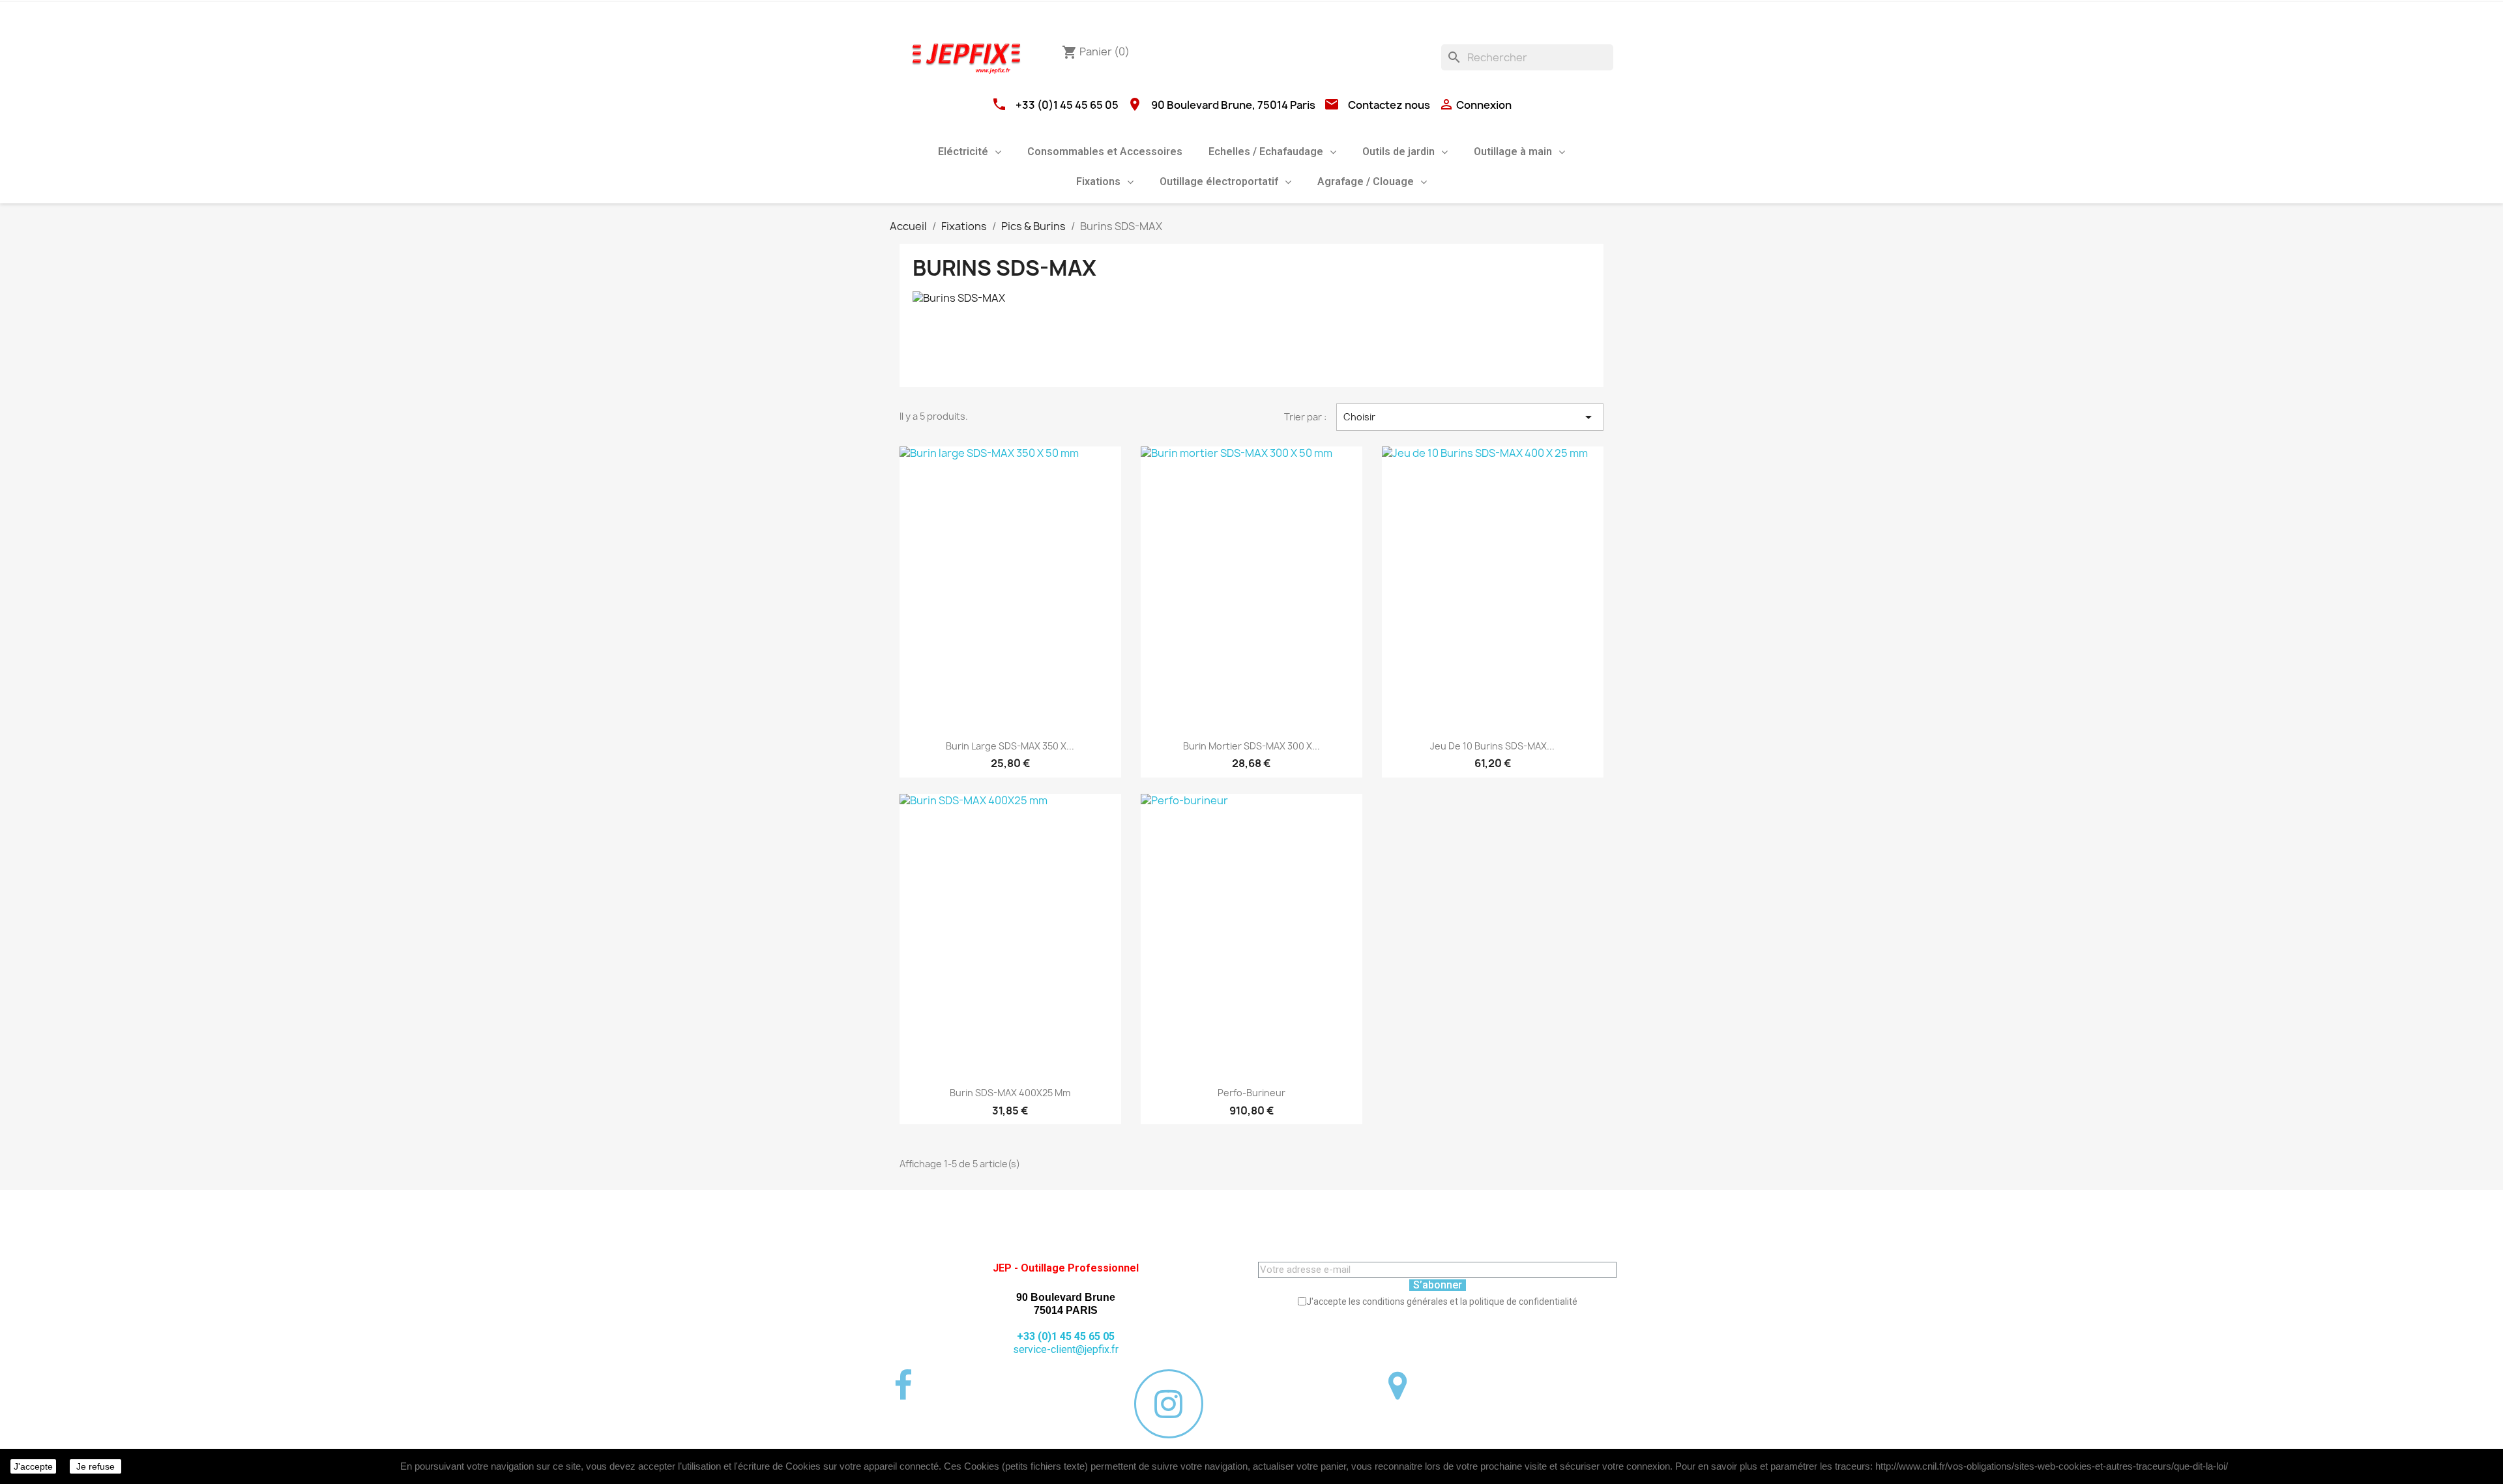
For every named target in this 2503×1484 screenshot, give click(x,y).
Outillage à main (1513, 152)
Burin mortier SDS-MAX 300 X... (1251, 746)
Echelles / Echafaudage (1266, 152)
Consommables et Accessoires (1105, 152)
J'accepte (33, 1466)
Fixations (1098, 182)
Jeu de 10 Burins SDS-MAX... (1492, 746)
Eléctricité (963, 152)
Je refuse (95, 1466)
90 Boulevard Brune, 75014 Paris (1233, 105)
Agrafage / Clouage (1366, 182)
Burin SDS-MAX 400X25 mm (1010, 1093)
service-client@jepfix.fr (1066, 1349)
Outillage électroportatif (1219, 182)
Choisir (1470, 417)
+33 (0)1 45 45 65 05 (1067, 105)
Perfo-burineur (1251, 1093)
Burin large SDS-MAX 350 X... (1010, 746)
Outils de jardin (1398, 152)
